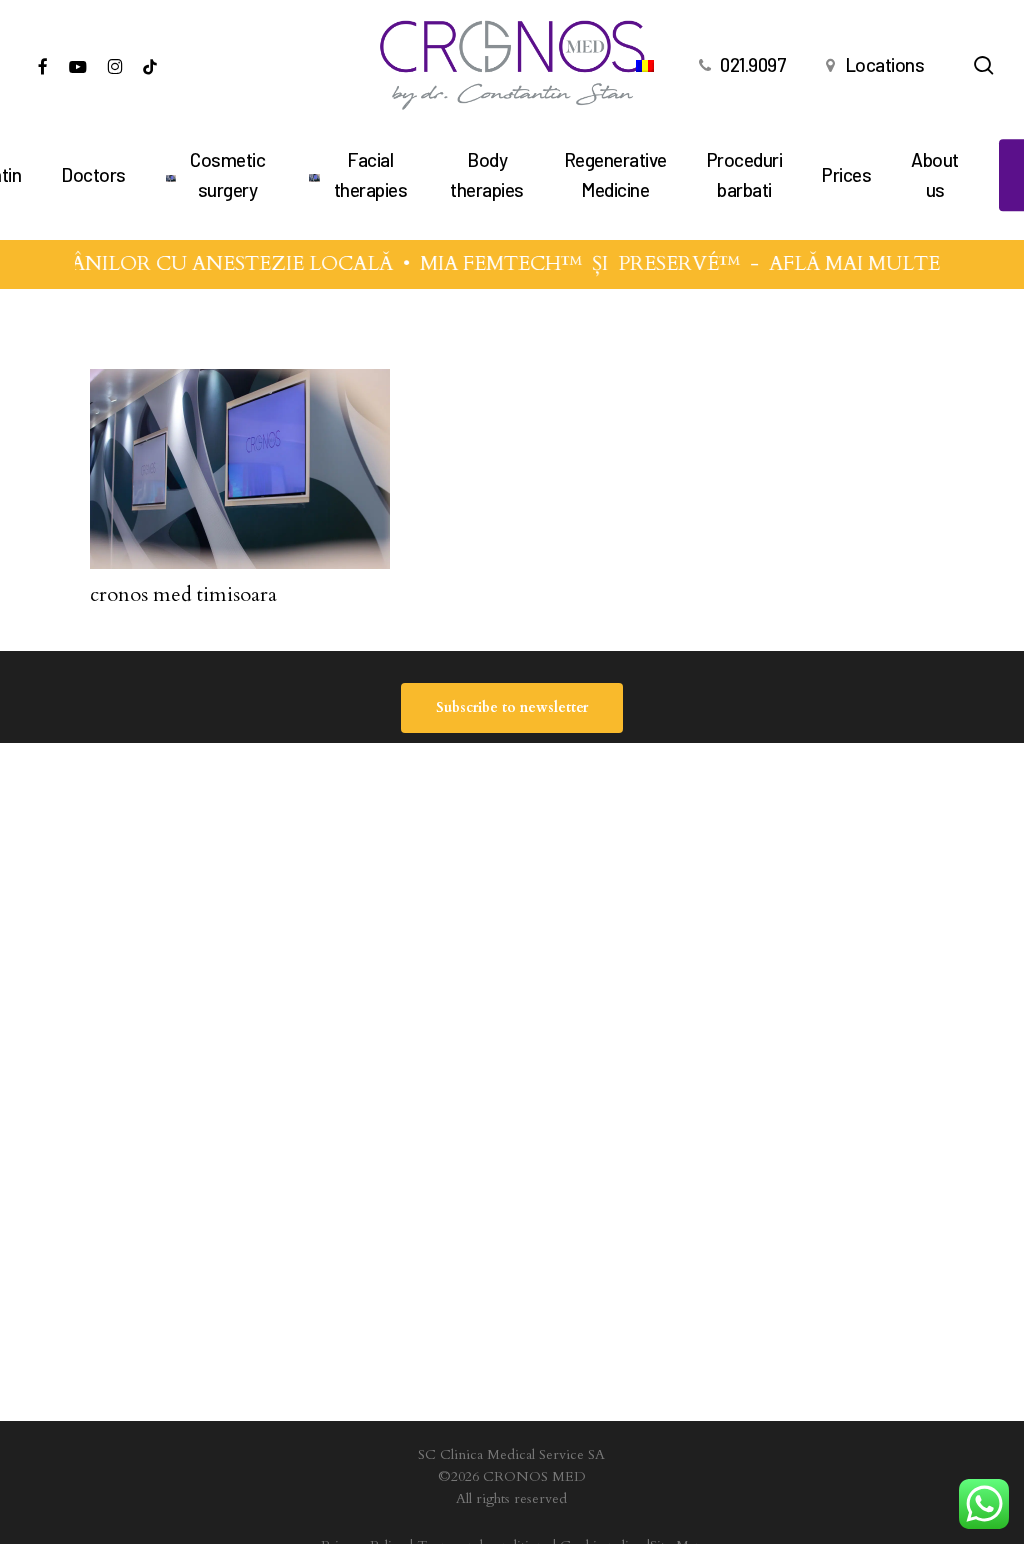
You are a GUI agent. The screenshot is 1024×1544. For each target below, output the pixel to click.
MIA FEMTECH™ (492, 263)
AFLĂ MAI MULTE (845, 263)
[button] (512, 708)
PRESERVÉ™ (670, 263)
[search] (984, 65)
